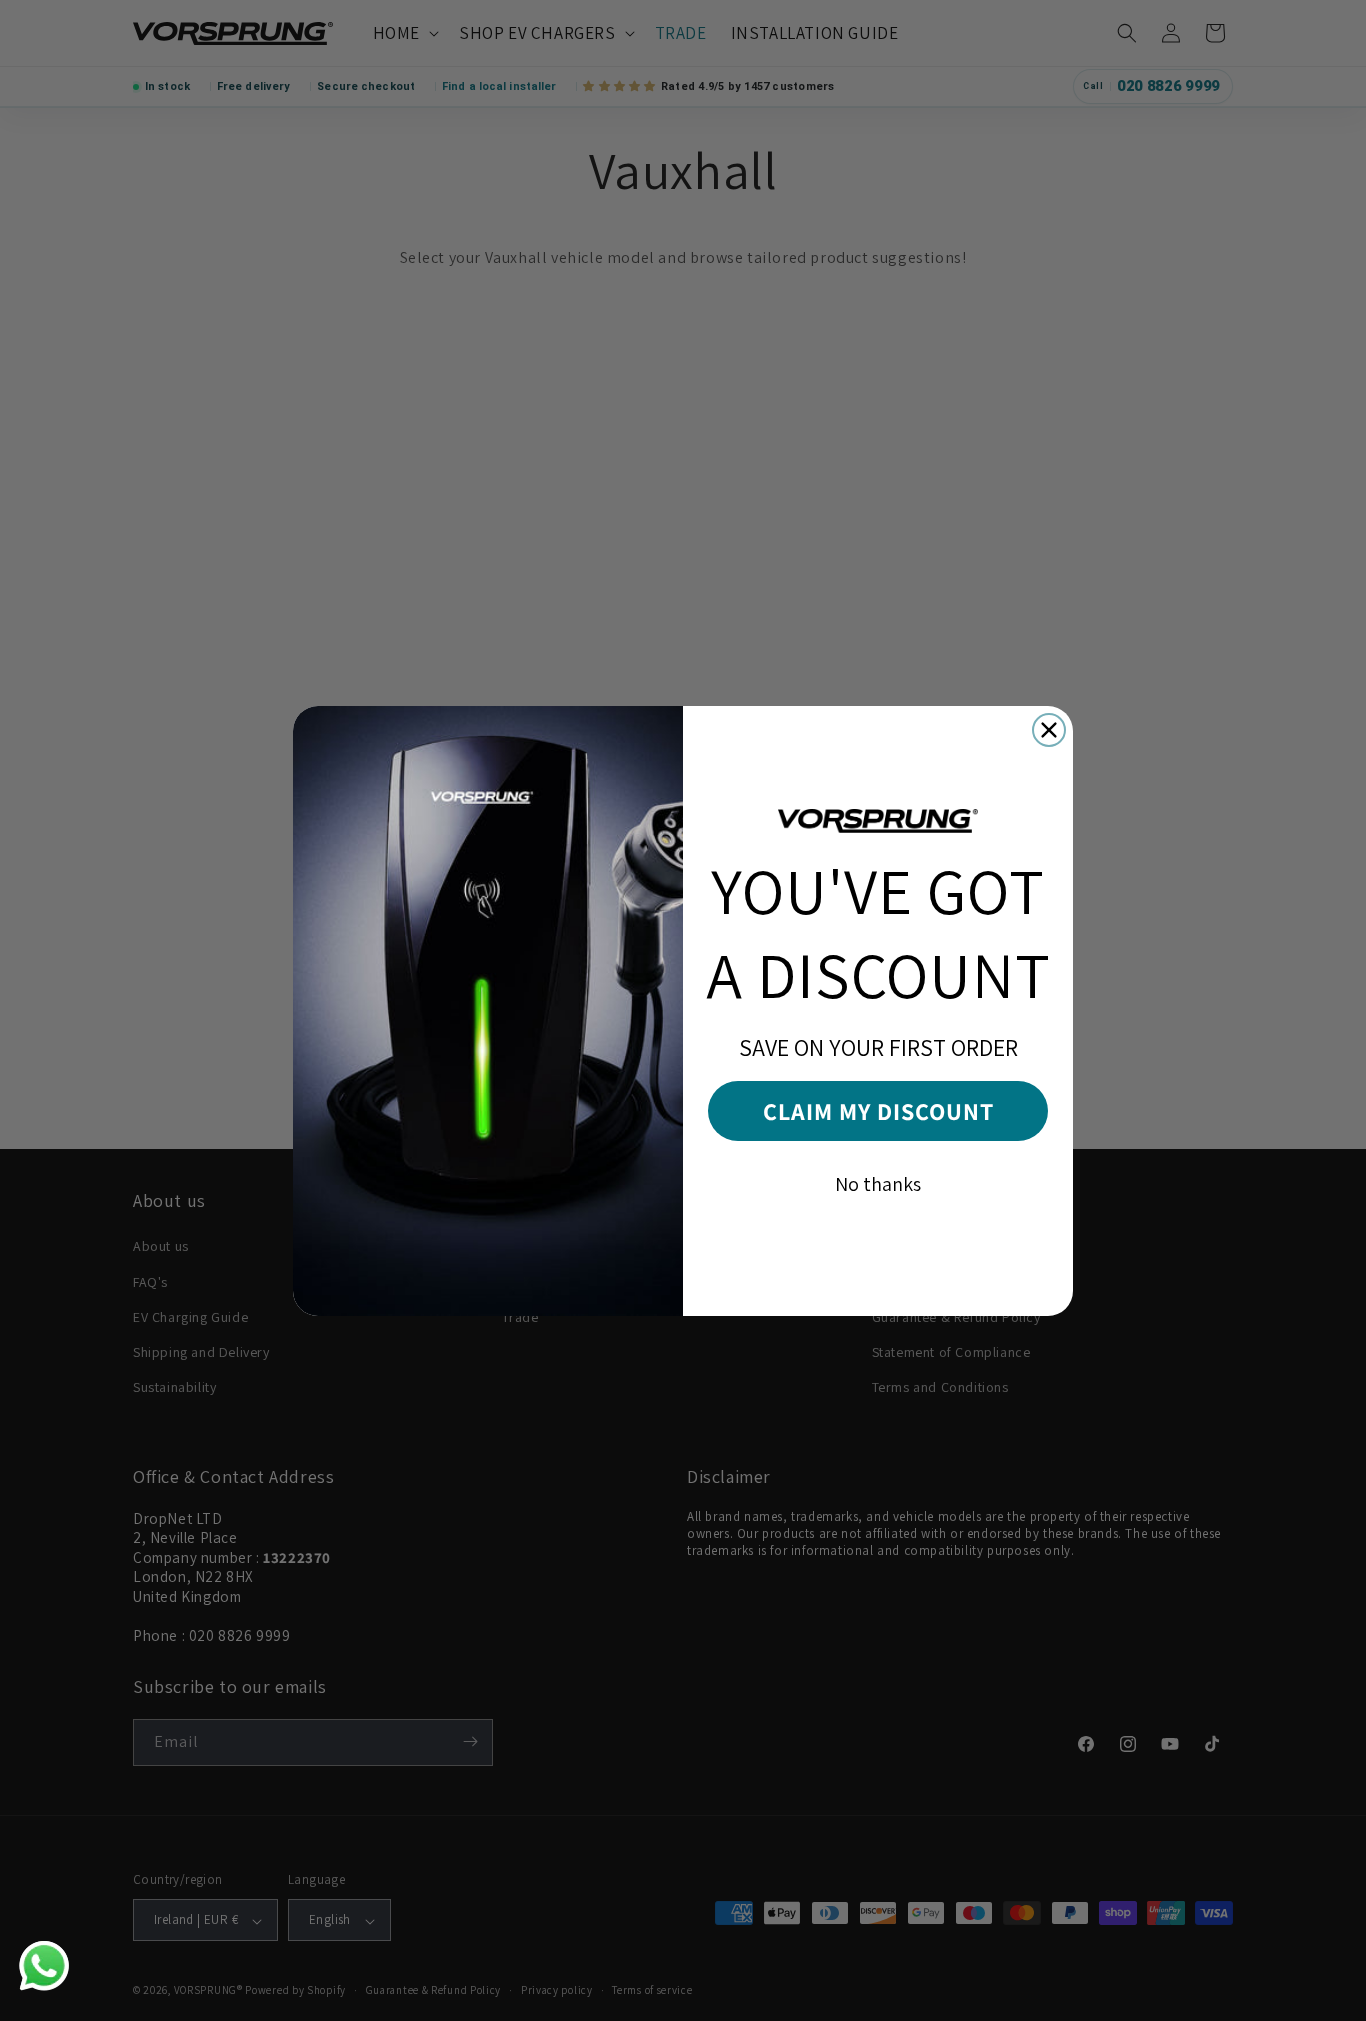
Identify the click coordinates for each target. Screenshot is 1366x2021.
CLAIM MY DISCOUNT (878, 1111)
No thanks (878, 1184)
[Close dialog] (1049, 730)
